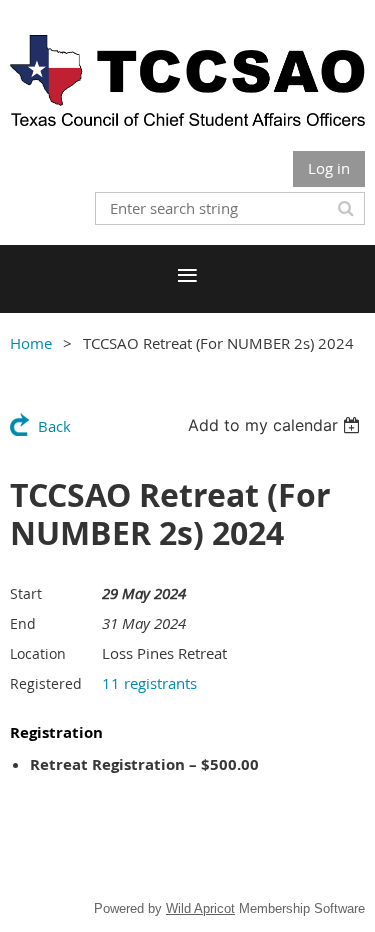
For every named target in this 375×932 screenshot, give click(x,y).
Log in (329, 168)
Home (31, 343)
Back (54, 426)
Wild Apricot (200, 908)
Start (26, 593)
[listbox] (276, 425)
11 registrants (149, 683)
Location (38, 653)
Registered (46, 683)
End (23, 623)
